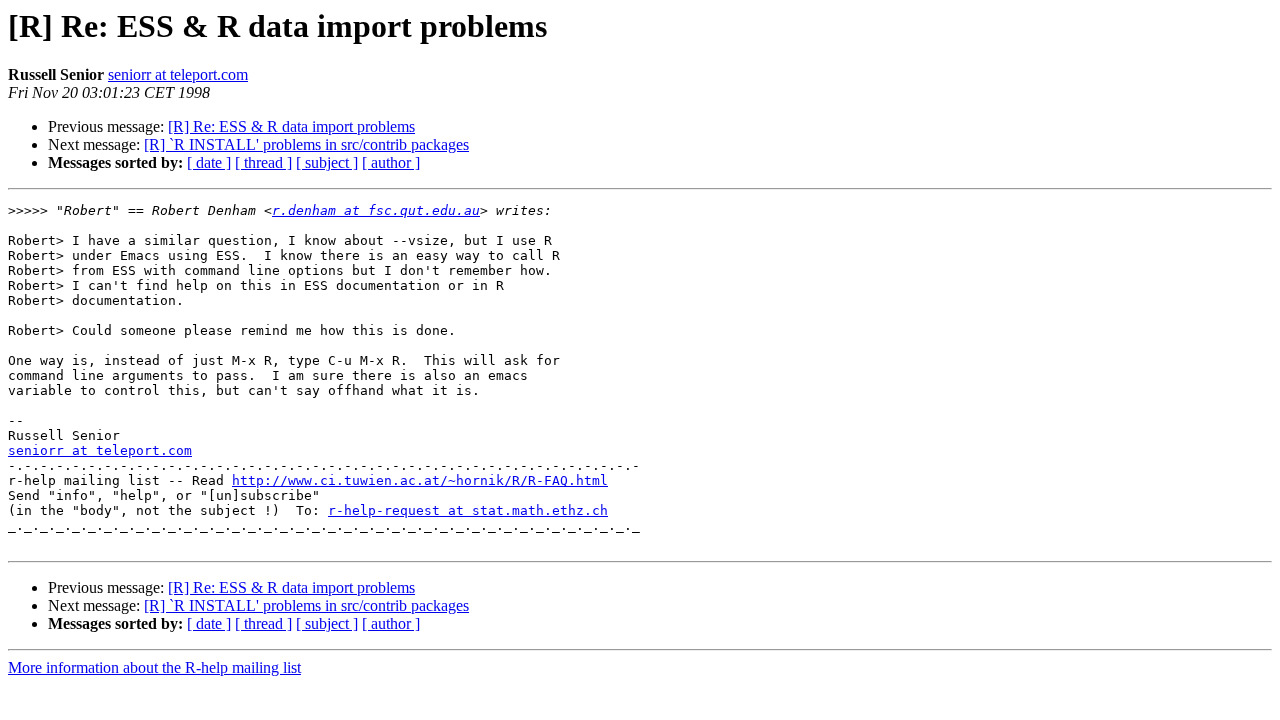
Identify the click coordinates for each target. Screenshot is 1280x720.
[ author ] (391, 162)
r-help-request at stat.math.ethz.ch (468, 510)
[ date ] (209, 162)
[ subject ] (327, 162)
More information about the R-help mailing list (154, 667)
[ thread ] (263, 162)
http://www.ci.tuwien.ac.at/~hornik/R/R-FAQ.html (420, 480)
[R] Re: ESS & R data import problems (291, 126)
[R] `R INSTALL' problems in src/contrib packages (306, 144)
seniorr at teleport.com (178, 74)
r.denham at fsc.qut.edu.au (376, 210)
